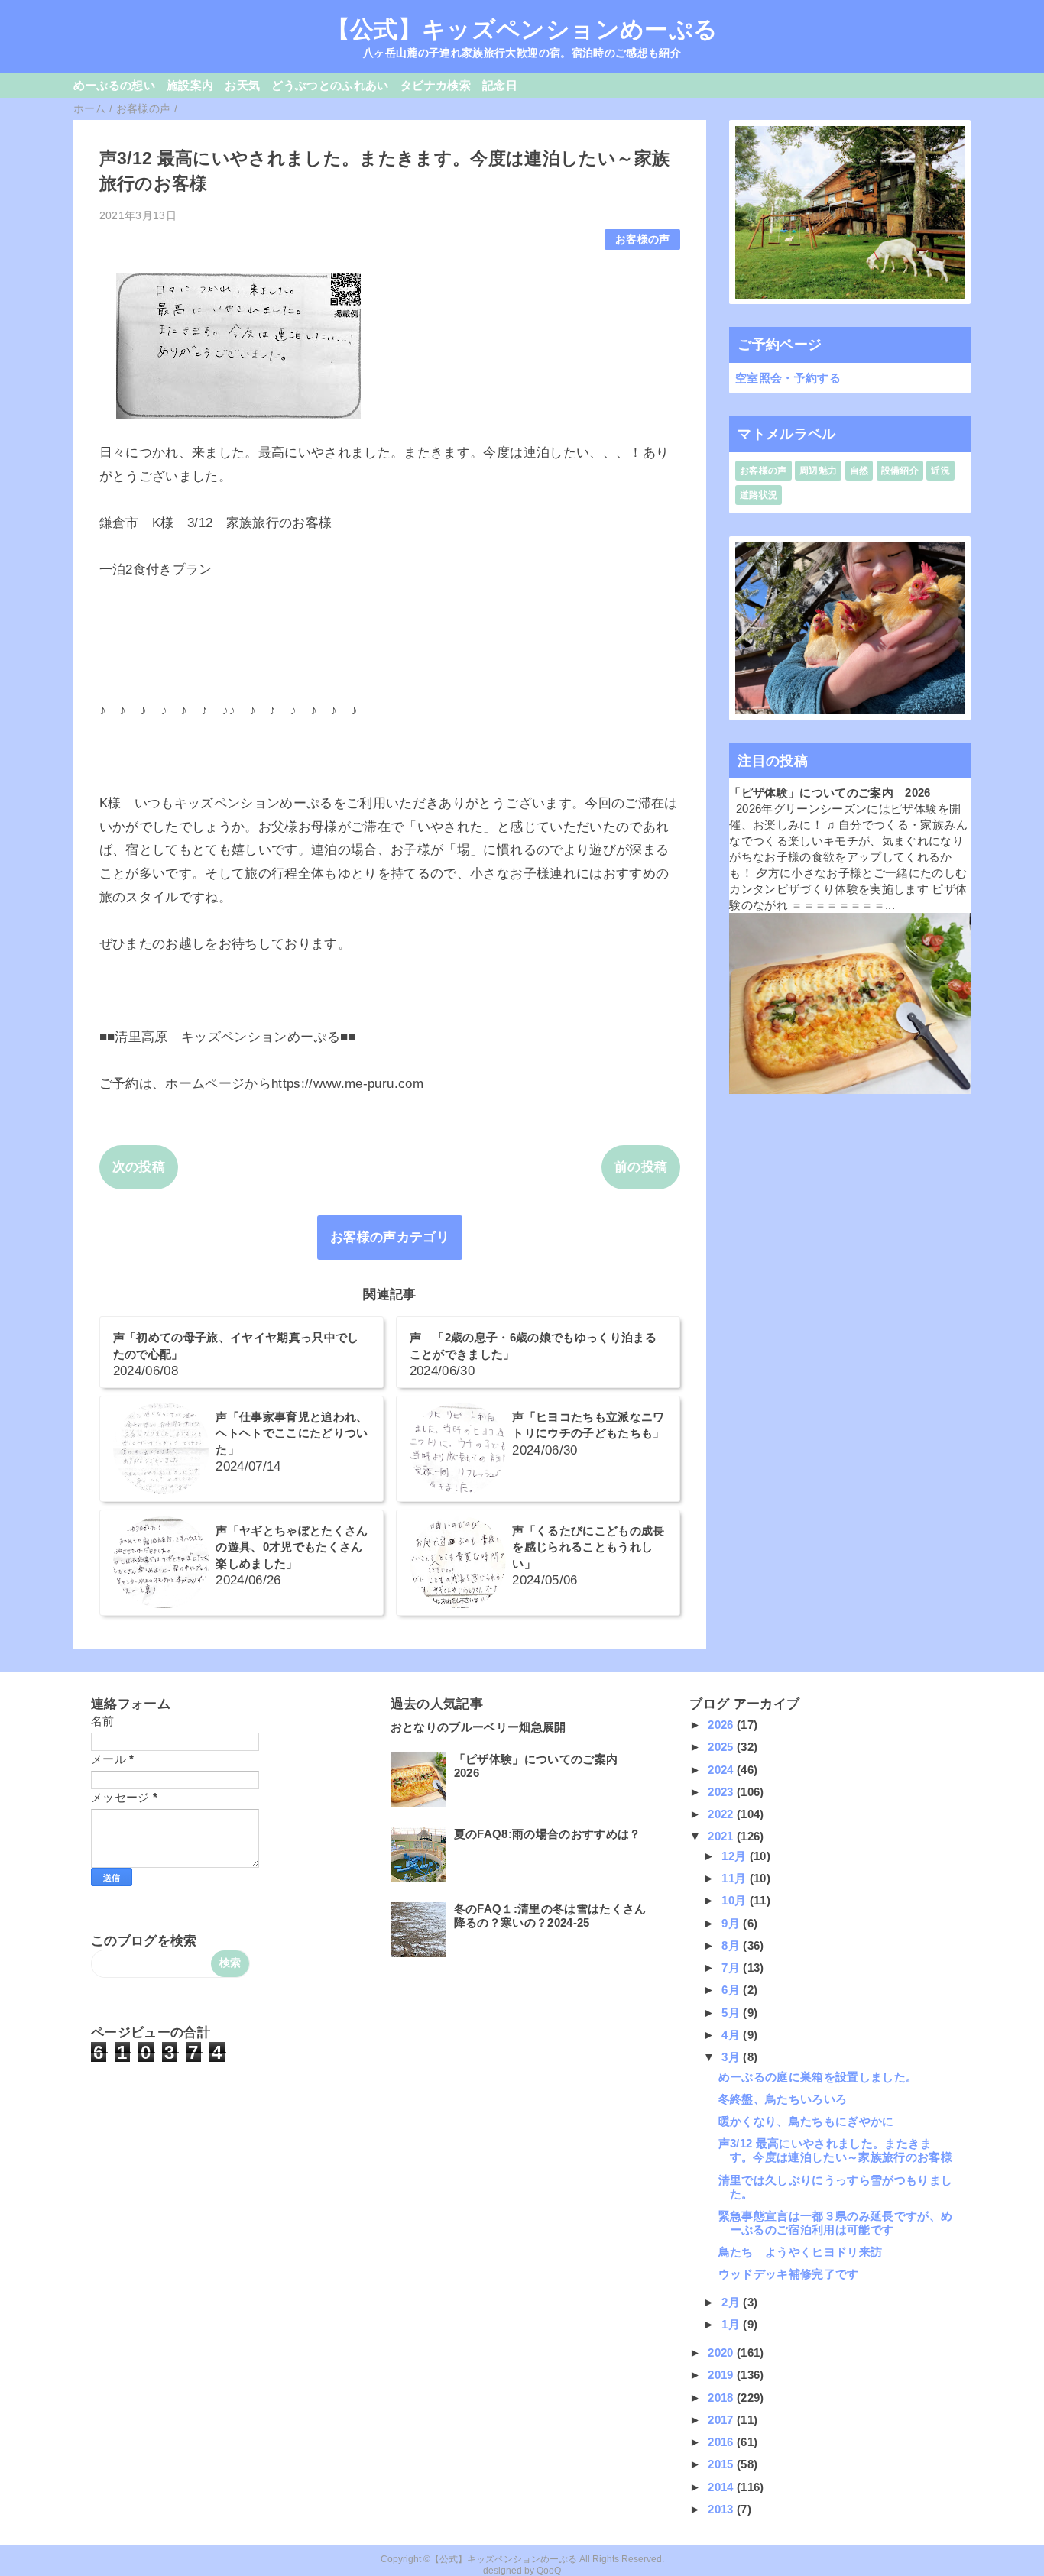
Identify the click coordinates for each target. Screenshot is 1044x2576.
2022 (722, 1814)
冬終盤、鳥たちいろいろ (783, 2099)
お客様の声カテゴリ (390, 1237)
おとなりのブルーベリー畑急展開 (478, 1727)
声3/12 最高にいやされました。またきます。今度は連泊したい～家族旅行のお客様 (835, 2150)
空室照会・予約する (788, 378)
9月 (732, 1923)
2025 (722, 1747)
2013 (722, 2509)
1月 (732, 2324)
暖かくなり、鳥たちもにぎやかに (806, 2121)
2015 (722, 2464)
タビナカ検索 (436, 85)
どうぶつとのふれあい (330, 85)
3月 (732, 2057)
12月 (735, 1856)
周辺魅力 (818, 471)
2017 (722, 2420)
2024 (722, 1770)
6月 (732, 1990)
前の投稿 (641, 1167)
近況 (940, 471)
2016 (722, 2442)
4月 (732, 2035)
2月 (732, 2302)
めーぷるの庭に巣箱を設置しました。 (818, 2077)
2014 (722, 2487)
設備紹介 (900, 471)
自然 (859, 471)
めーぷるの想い (114, 85)
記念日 (500, 85)
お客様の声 (643, 239)
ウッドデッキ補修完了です (789, 2274)
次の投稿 (139, 1167)
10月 (735, 1900)
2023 (722, 1792)
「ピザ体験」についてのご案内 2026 (830, 793)
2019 (722, 2375)
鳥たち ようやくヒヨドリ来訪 (801, 2252)
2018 (722, 2398)
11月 (735, 1878)
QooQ (549, 2571)
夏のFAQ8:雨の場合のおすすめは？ (548, 1834)
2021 (722, 1836)
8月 (732, 1945)
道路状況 (759, 495)
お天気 (242, 85)
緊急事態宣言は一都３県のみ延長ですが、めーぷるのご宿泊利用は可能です (836, 2223)
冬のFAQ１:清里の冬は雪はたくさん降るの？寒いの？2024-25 (550, 1916)
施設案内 (190, 85)
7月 (732, 1968)
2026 (722, 1725)
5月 (732, 2013)
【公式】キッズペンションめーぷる (522, 29)
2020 (722, 2353)
